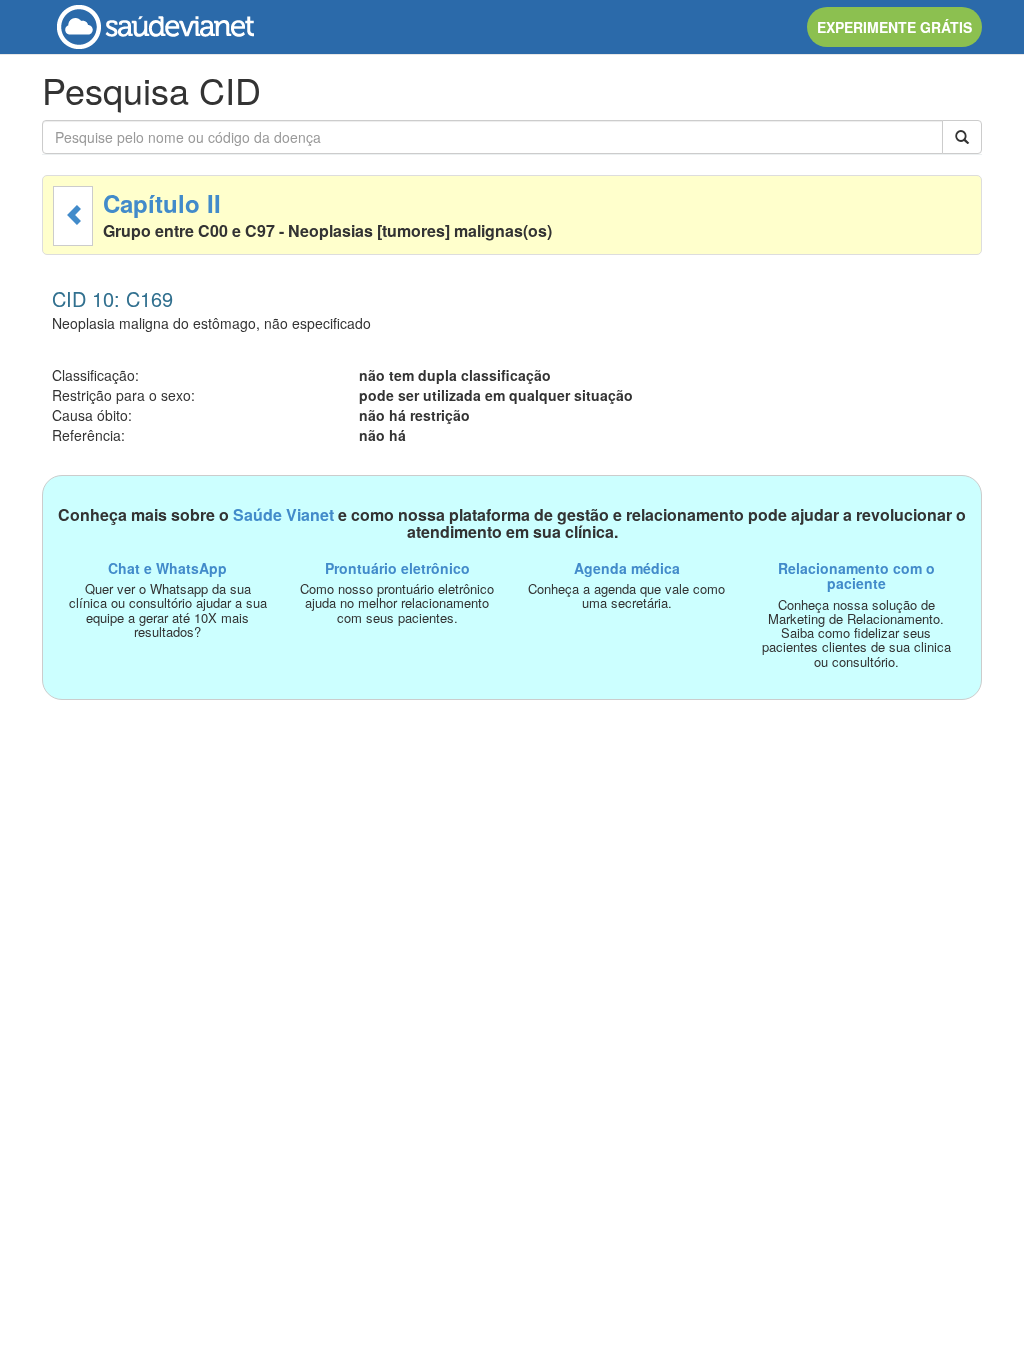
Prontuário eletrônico (397, 568)
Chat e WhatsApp (167, 568)
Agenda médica (627, 568)
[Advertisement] (512, 840)
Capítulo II (162, 203)
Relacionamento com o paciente (856, 575)
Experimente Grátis (894, 27)
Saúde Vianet (283, 514)
